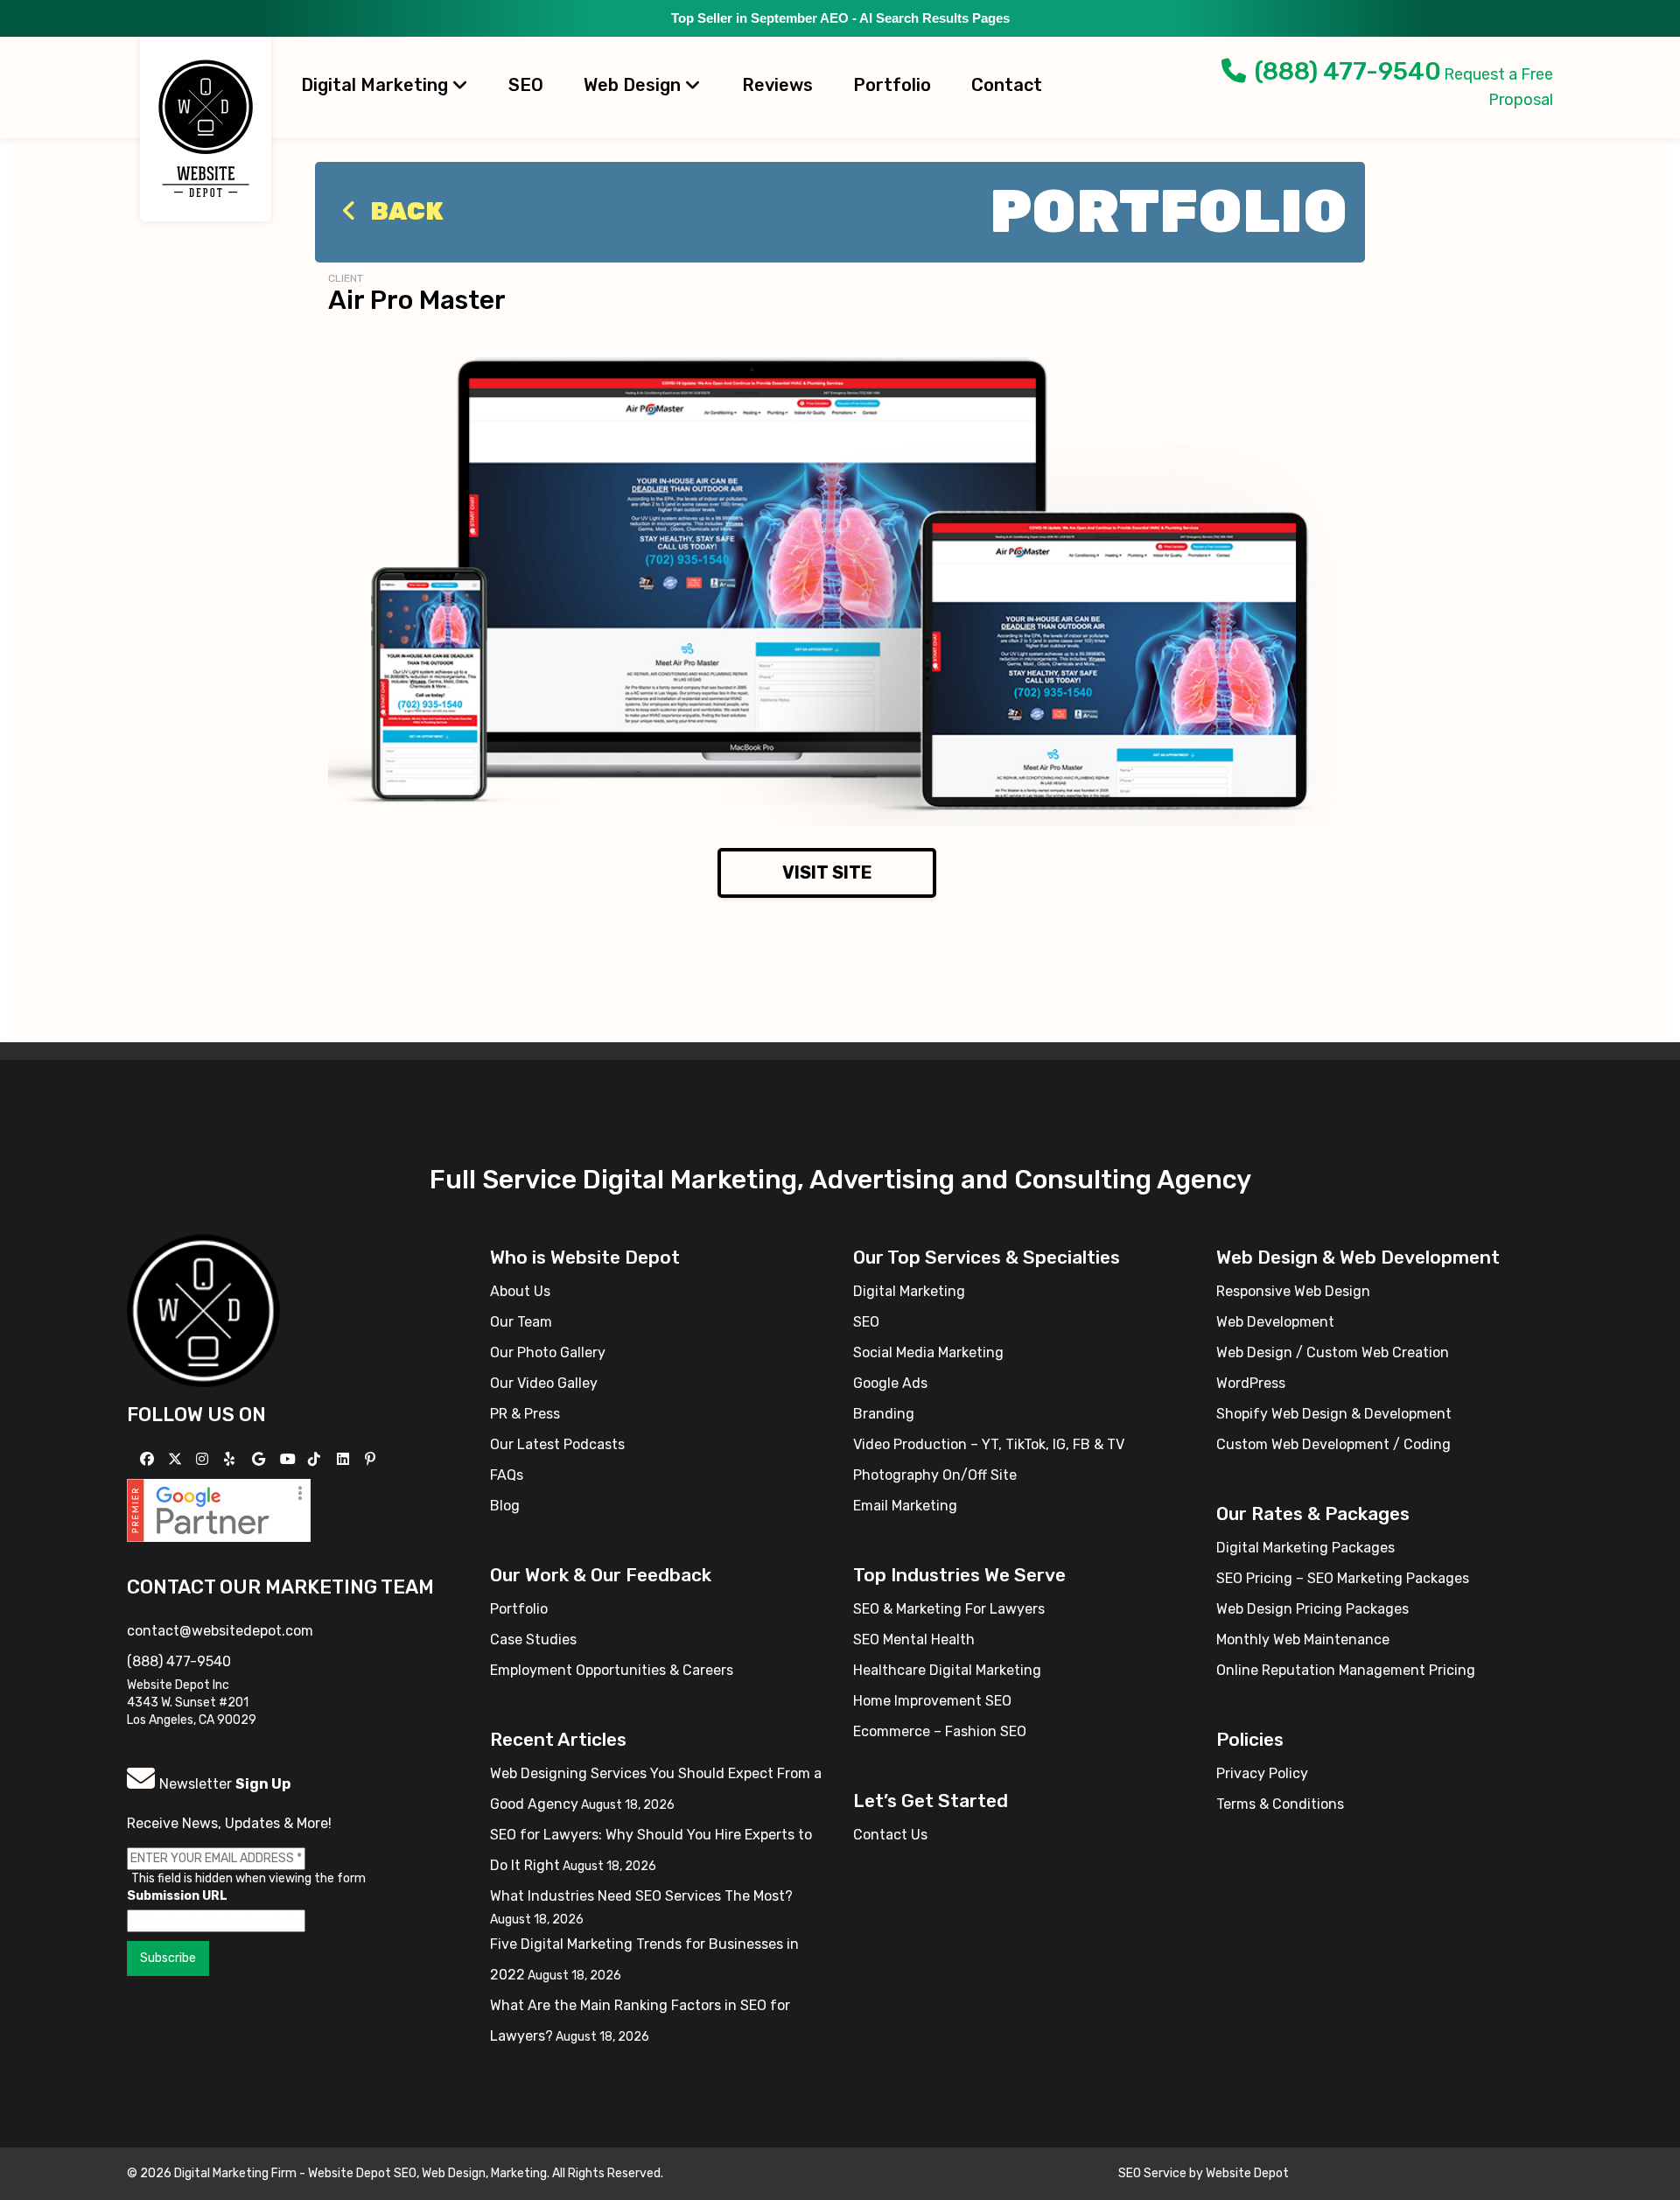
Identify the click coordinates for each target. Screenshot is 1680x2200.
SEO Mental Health (914, 1639)
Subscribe (168, 1958)
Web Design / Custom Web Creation (1333, 1352)
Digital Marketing (377, 85)
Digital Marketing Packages (1305, 1548)
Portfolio (892, 85)
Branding (884, 1414)
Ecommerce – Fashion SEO (940, 1731)
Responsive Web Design (1293, 1291)
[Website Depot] (203, 1310)
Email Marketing (905, 1506)
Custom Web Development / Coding (1333, 1444)
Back (404, 211)
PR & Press (525, 1414)
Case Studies (533, 1639)
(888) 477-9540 (1348, 71)
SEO (526, 85)
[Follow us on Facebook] (149, 1459)
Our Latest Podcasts (557, 1444)
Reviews (777, 85)
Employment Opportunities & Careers (612, 1670)
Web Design (634, 85)
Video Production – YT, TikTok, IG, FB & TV (989, 1444)
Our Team (521, 1322)
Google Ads (890, 1383)
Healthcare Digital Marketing (947, 1670)
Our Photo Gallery (548, 1352)
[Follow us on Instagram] (204, 1459)
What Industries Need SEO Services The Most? (641, 1896)
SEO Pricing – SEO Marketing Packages (1343, 1578)
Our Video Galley (544, 1383)
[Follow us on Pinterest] (372, 1459)
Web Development (1275, 1322)
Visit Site (827, 872)
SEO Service (1152, 2173)
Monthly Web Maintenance (1303, 1639)
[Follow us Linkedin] (345, 1459)
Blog (505, 1506)
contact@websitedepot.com (220, 1631)
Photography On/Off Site (935, 1475)
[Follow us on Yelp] (231, 1459)
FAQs (507, 1475)
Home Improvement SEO (932, 1701)
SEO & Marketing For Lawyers (949, 1609)
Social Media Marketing (928, 1352)
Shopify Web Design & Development (1334, 1414)
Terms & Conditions (1280, 1804)
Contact (1007, 85)
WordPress (1251, 1383)
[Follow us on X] (177, 1459)
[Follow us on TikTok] (316, 1459)
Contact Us (890, 1835)
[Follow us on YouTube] (290, 1459)
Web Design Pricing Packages (1312, 1609)
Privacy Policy (1262, 1773)
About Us (520, 1291)
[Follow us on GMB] (261, 1459)
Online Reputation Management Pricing (1346, 1670)
